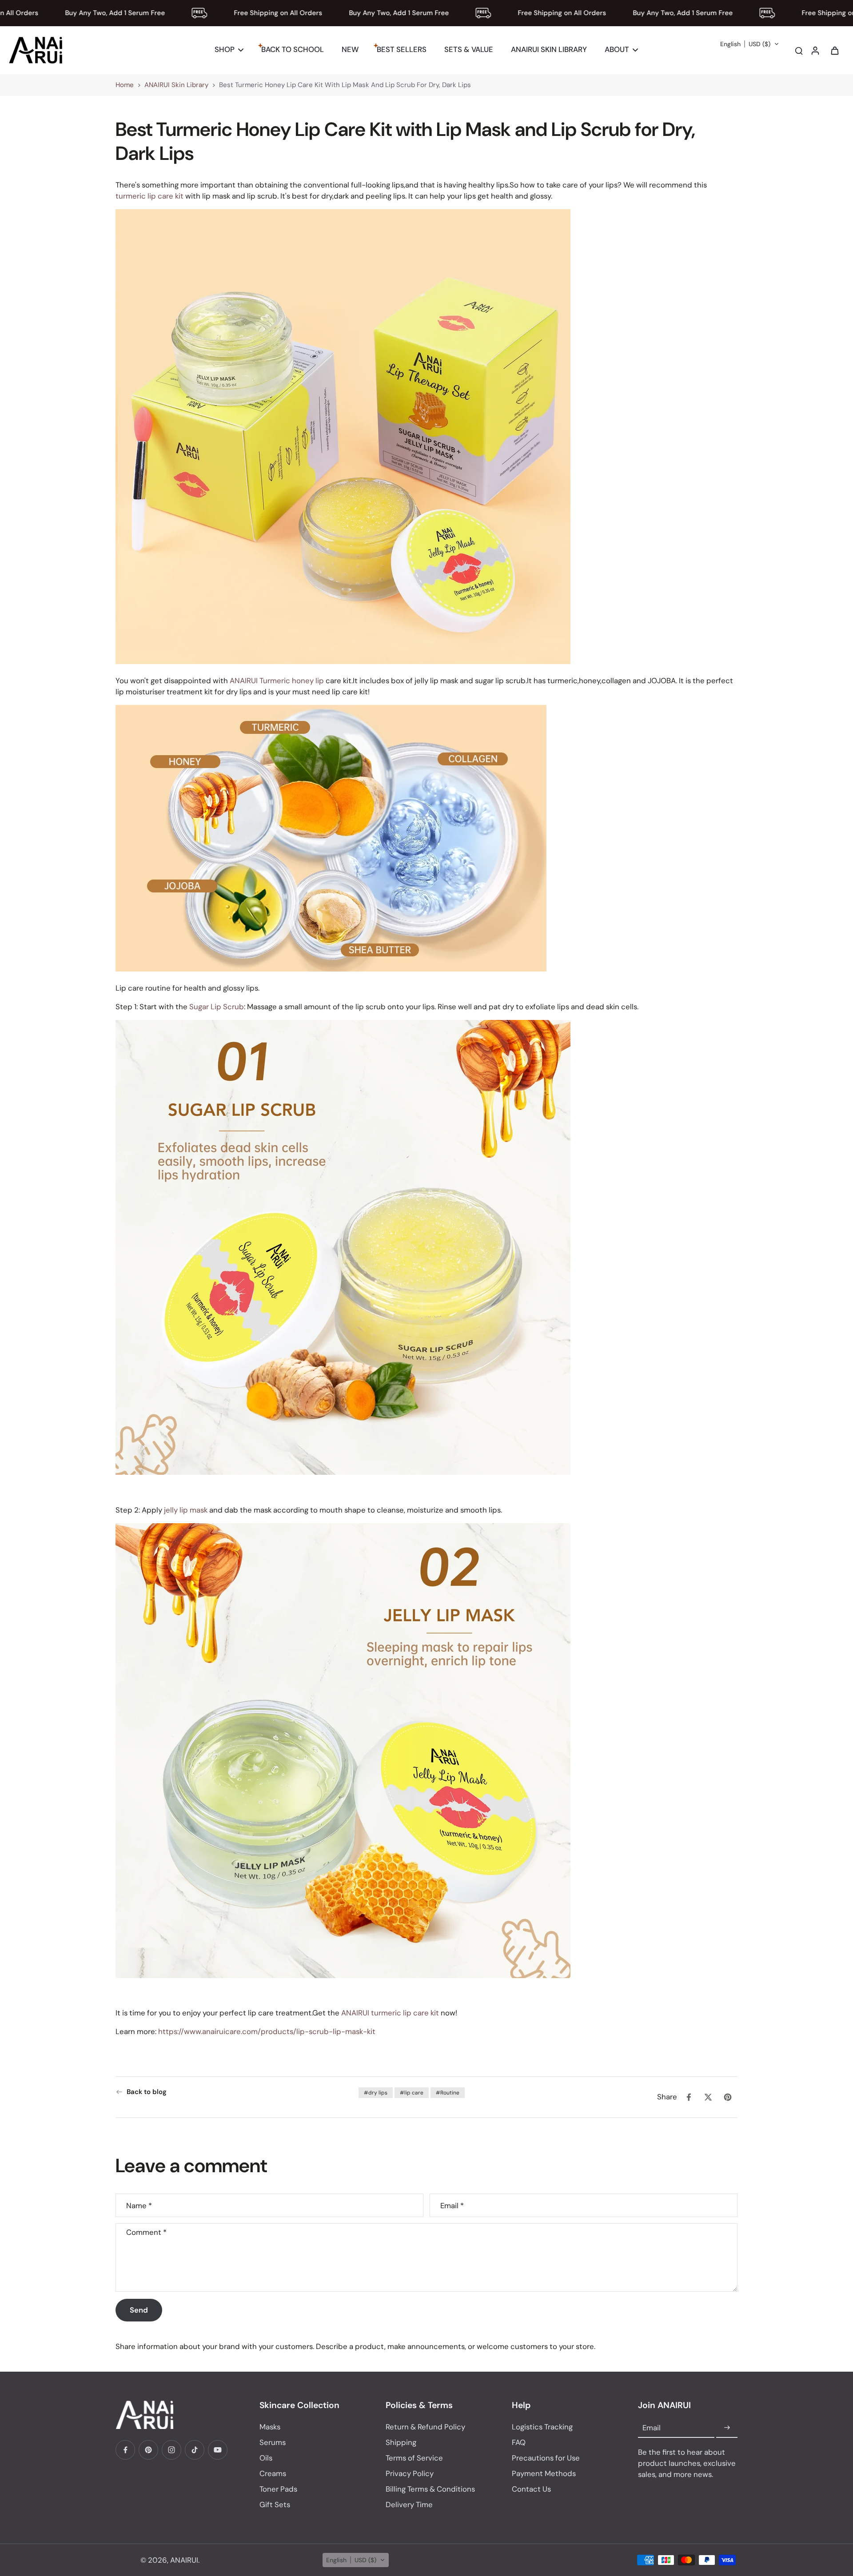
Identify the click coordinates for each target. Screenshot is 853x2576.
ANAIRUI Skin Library (176, 85)
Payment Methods (544, 2473)
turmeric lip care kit (149, 196)
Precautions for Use (546, 2458)
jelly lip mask (185, 1509)
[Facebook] (125, 2450)
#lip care (412, 2093)
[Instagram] (171, 2450)
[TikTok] (195, 2450)
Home (125, 85)
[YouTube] (218, 2450)
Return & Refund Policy (425, 2427)
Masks (270, 2427)
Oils (266, 2458)
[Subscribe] (727, 2428)
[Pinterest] (148, 2450)
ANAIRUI (184, 2560)
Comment (146, 2232)
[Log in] (815, 50)
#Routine (448, 2093)
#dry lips (376, 2093)
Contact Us (531, 2489)
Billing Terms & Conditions (430, 2489)
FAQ (519, 2442)
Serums (273, 2442)
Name (139, 2205)
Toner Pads (278, 2489)
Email (452, 2205)
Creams (273, 2473)
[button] (750, 44)
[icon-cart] (834, 50)
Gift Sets (275, 2504)
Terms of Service (414, 2458)
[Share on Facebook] (689, 2097)
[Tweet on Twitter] (708, 2097)
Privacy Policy (410, 2473)
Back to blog (147, 2092)
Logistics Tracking (542, 2427)
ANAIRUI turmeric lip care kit (390, 2013)
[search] (799, 50)
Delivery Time (409, 2504)
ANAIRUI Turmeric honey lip (277, 681)
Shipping (401, 2442)
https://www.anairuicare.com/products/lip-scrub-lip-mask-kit (267, 2031)
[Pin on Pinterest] (728, 2097)
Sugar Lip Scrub (217, 1007)
